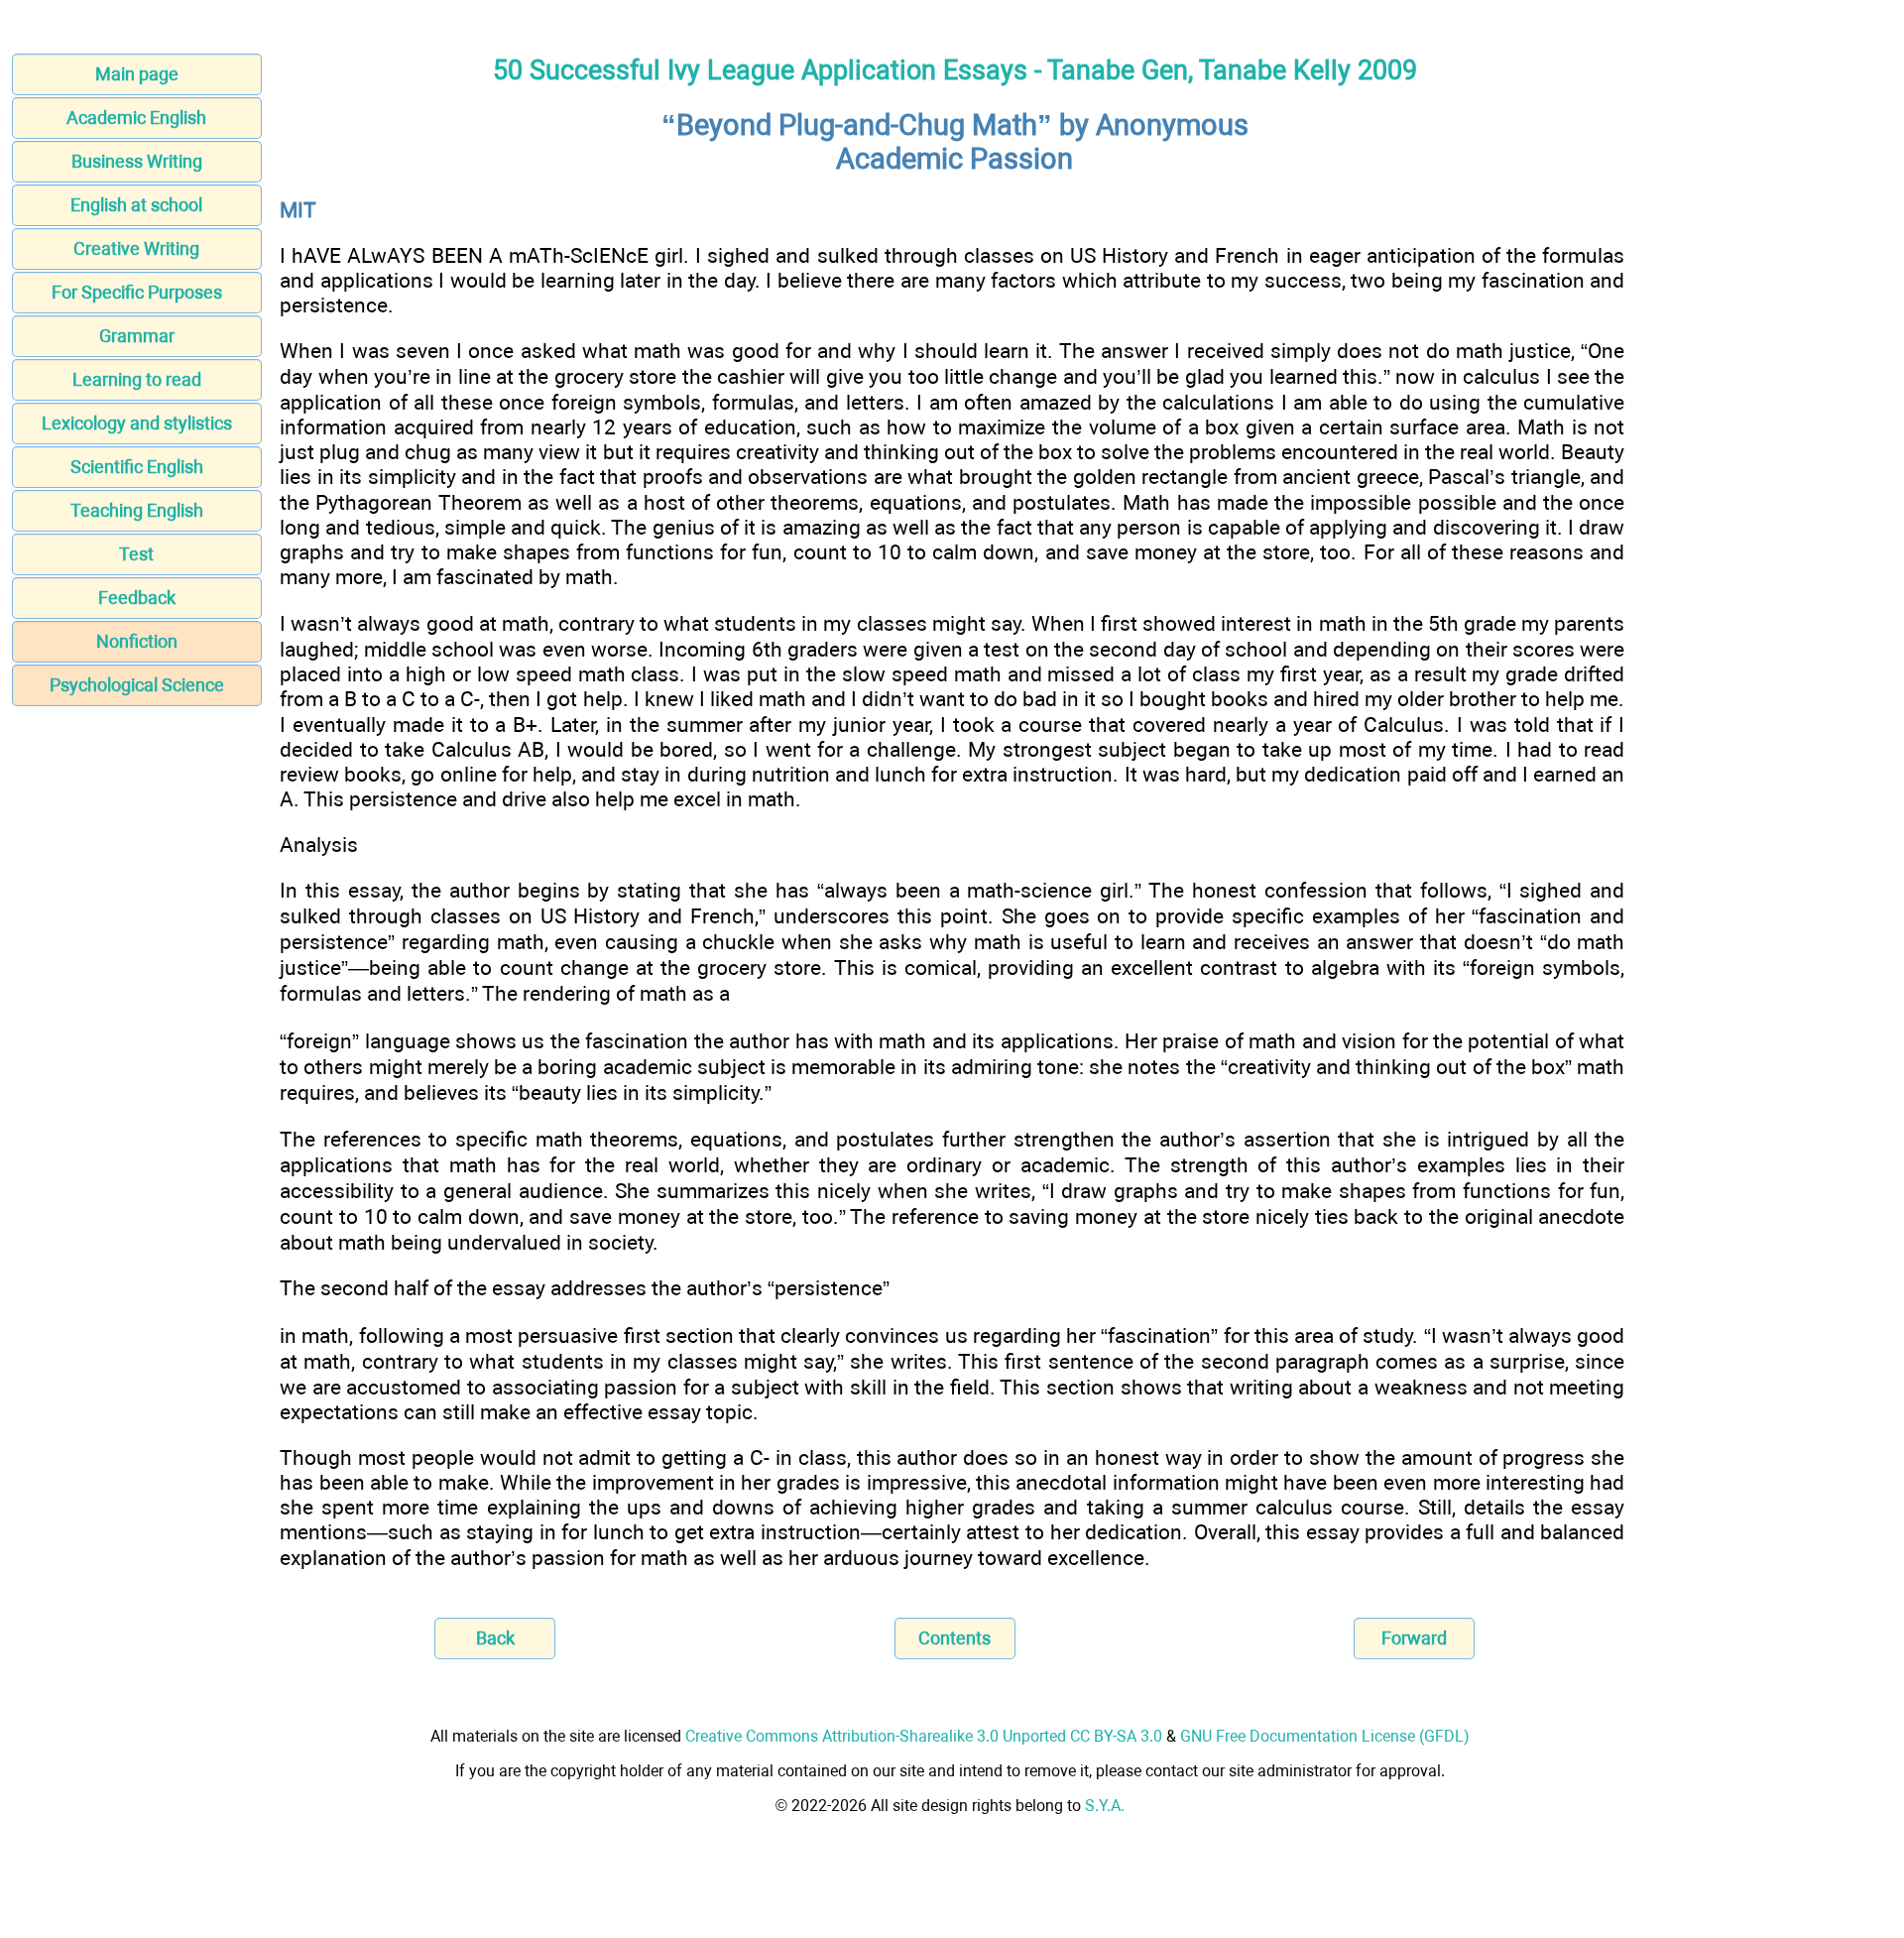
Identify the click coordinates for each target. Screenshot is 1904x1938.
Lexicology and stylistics (137, 423)
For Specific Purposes (137, 292)
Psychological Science (137, 685)
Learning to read (137, 379)
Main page (137, 74)
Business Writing (137, 161)
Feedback (137, 598)
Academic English (136, 118)
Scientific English (137, 467)
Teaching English (137, 510)
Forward (1414, 1638)
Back (495, 1638)
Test (136, 554)
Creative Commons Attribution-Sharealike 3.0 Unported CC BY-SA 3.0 (924, 1736)
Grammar (137, 336)
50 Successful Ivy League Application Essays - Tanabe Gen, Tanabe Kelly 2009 (955, 70)
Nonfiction (137, 641)
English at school (136, 205)
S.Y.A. (1105, 1806)
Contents (954, 1638)
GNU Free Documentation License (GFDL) (1325, 1736)
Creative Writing (136, 248)
